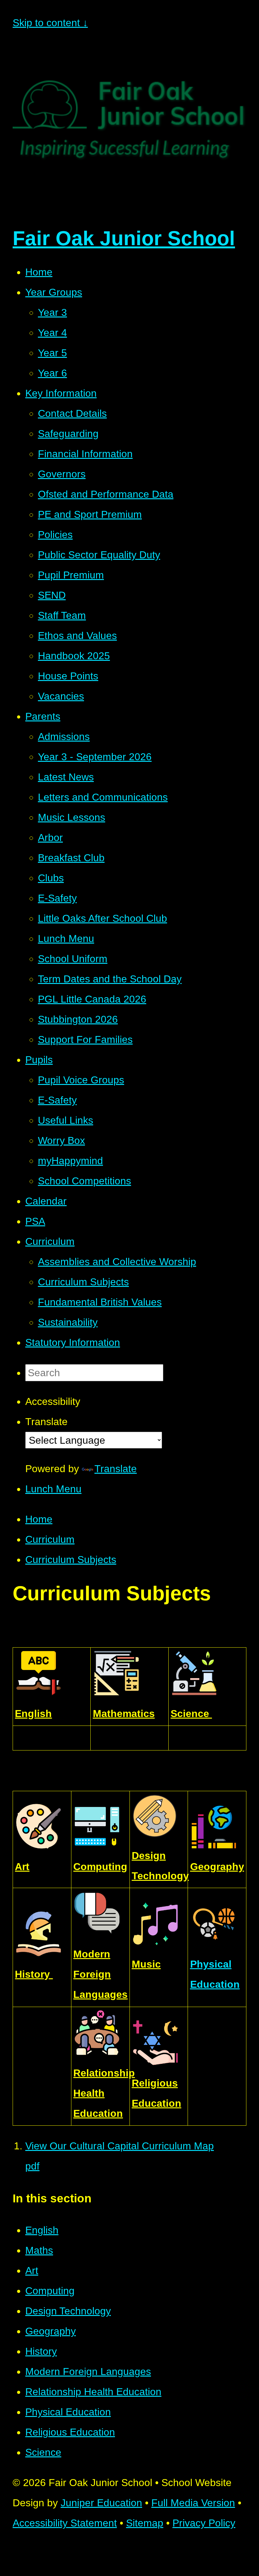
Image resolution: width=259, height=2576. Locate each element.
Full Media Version (193, 2503)
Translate (116, 1469)
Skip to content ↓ (50, 23)
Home (39, 1519)
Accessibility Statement (65, 2523)
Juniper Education (101, 2503)
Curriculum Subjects (71, 1560)
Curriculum (50, 1539)
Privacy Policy (204, 2523)
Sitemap (145, 2523)
